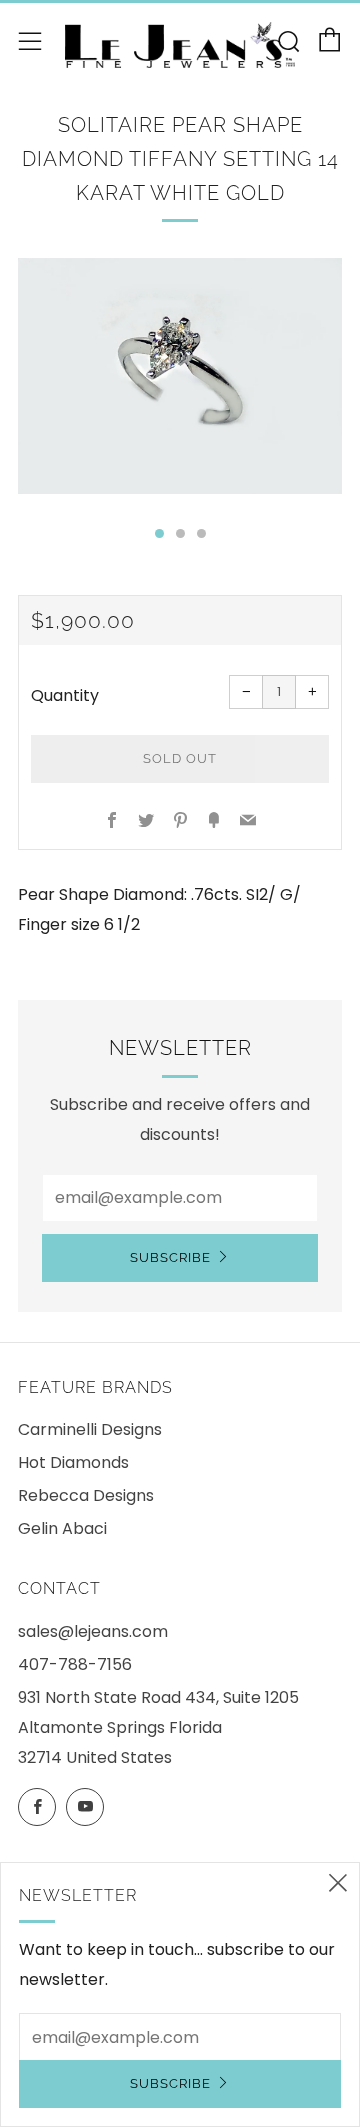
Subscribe (170, 1257)
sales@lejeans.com (93, 1631)
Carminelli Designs (90, 1429)
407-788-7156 (75, 1664)
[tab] (159, 533)
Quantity (65, 695)
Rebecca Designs (86, 1495)
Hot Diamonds (73, 1462)
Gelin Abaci (62, 1528)
